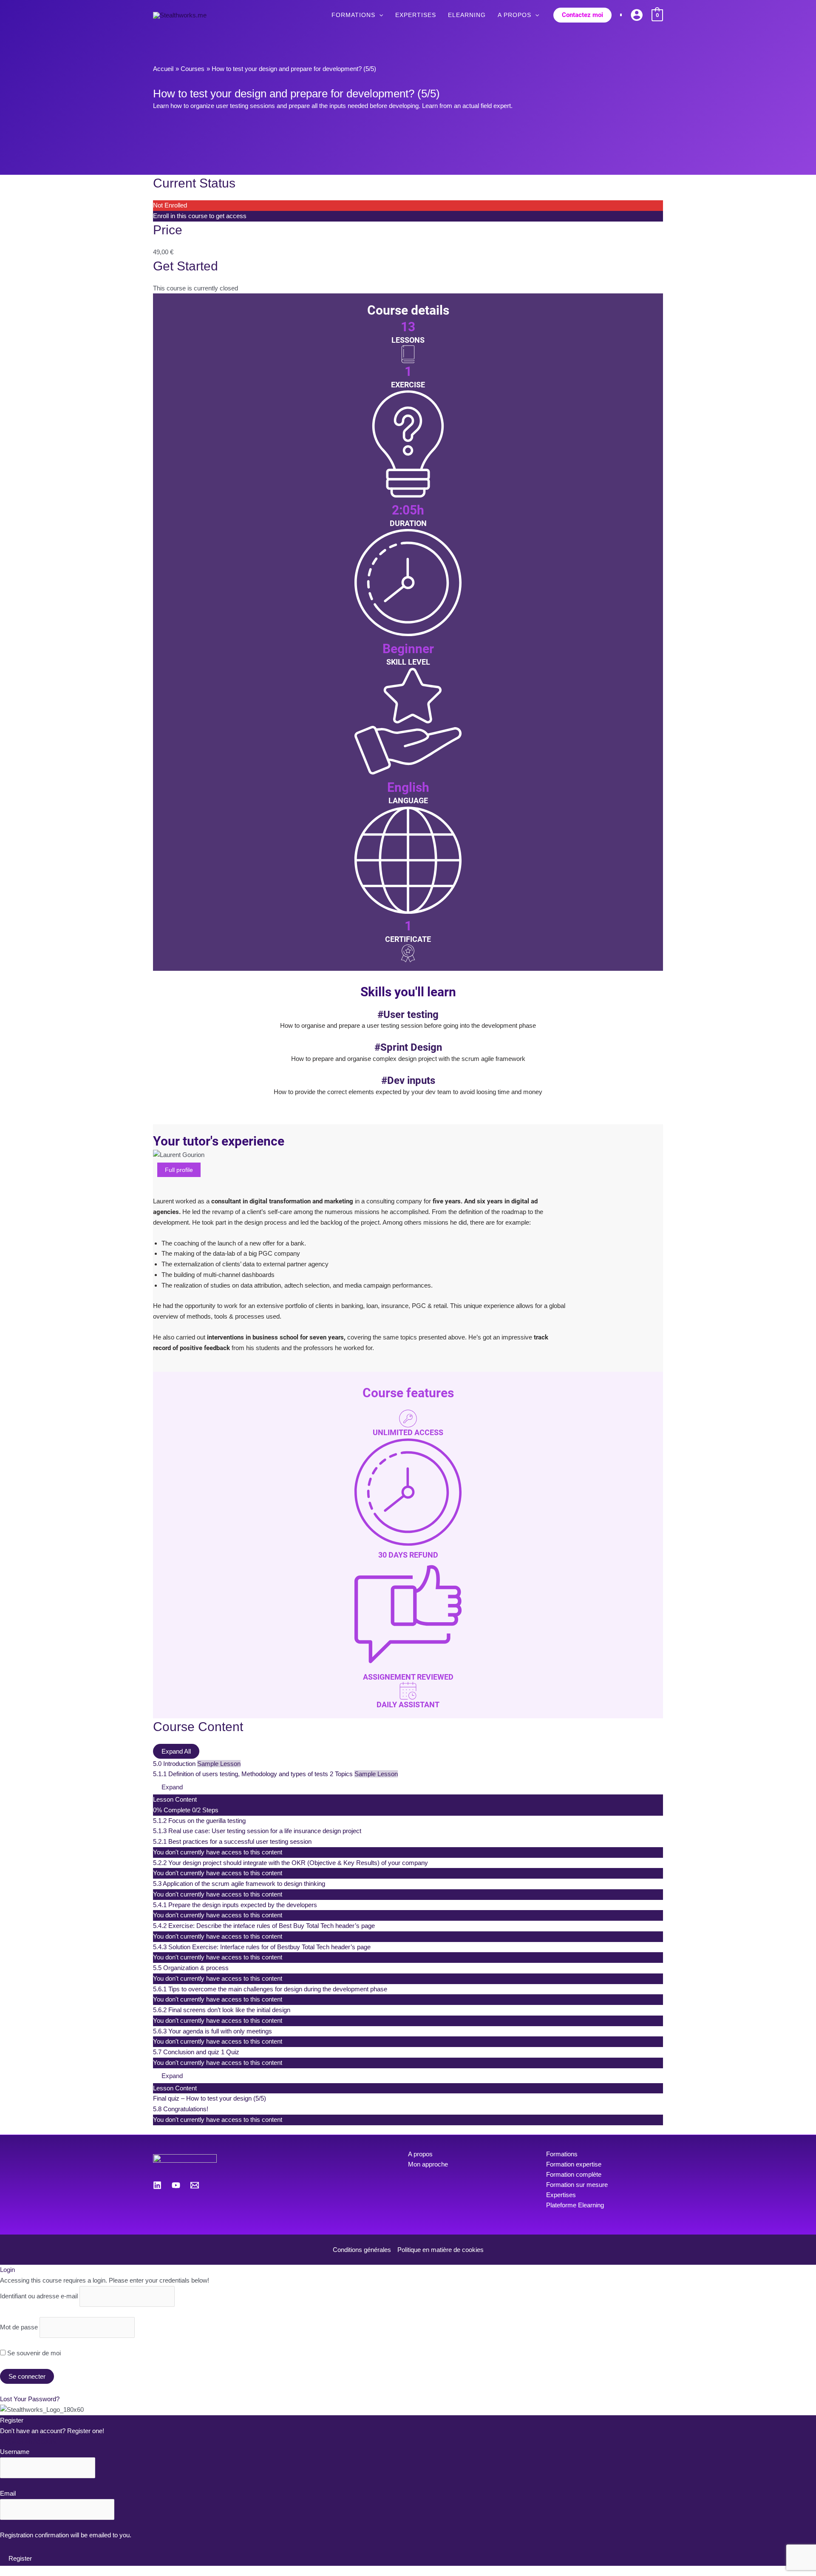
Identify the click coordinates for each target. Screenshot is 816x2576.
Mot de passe (19, 2327)
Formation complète (574, 2174)
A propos (420, 2154)
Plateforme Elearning (575, 2205)
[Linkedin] (157, 2185)
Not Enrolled (170, 205)
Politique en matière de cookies (441, 2250)
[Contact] (195, 2185)
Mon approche (428, 2164)
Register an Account (28, 2441)
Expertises (561, 2195)
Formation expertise (574, 2164)
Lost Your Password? (30, 2399)
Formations (562, 2154)
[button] (379, 15)
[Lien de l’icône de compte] (637, 15)
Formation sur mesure (577, 2185)
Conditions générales (362, 2250)
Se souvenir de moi (33, 2353)
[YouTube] (176, 2185)
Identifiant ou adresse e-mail (39, 2296)
